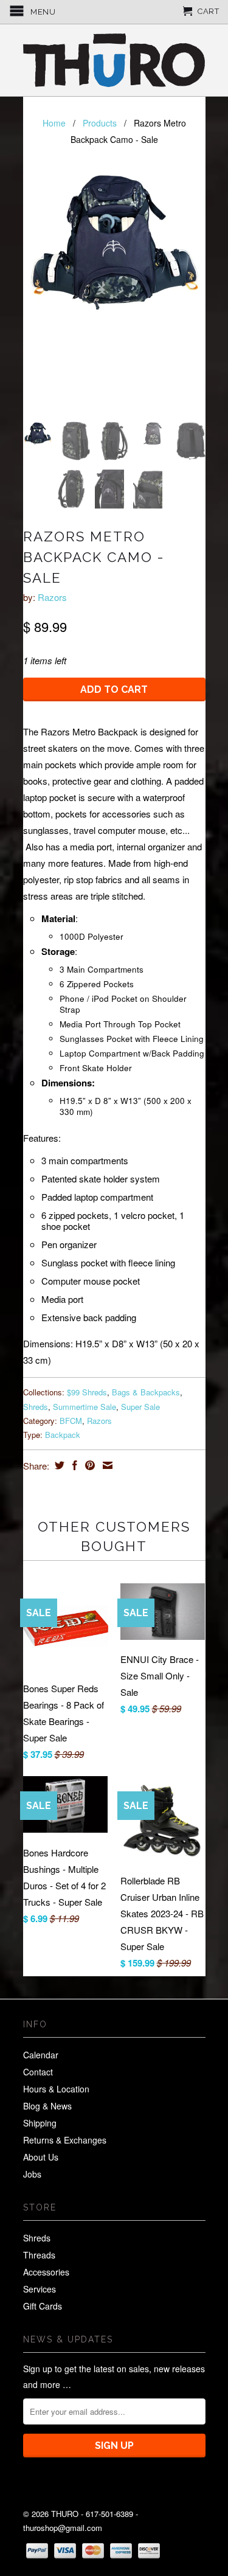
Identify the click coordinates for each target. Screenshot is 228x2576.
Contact (38, 2072)
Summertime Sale (85, 1407)
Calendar (41, 2055)
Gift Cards (43, 2306)
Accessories (46, 2272)
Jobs (32, 2174)
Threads (39, 2255)
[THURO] (114, 60)
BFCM (71, 1421)
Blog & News (47, 2106)
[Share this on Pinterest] (88, 1465)
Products (100, 123)
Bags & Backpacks (146, 1392)
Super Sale (140, 1407)
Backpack (63, 1435)
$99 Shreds (87, 1392)
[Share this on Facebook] (73, 1465)
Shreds (36, 1407)
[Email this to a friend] (106, 1465)
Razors (52, 597)
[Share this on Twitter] (58, 1465)
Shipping (40, 2123)
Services (40, 2289)
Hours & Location (56, 2089)
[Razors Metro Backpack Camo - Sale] (114, 242)
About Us (41, 2157)
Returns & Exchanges (65, 2140)
